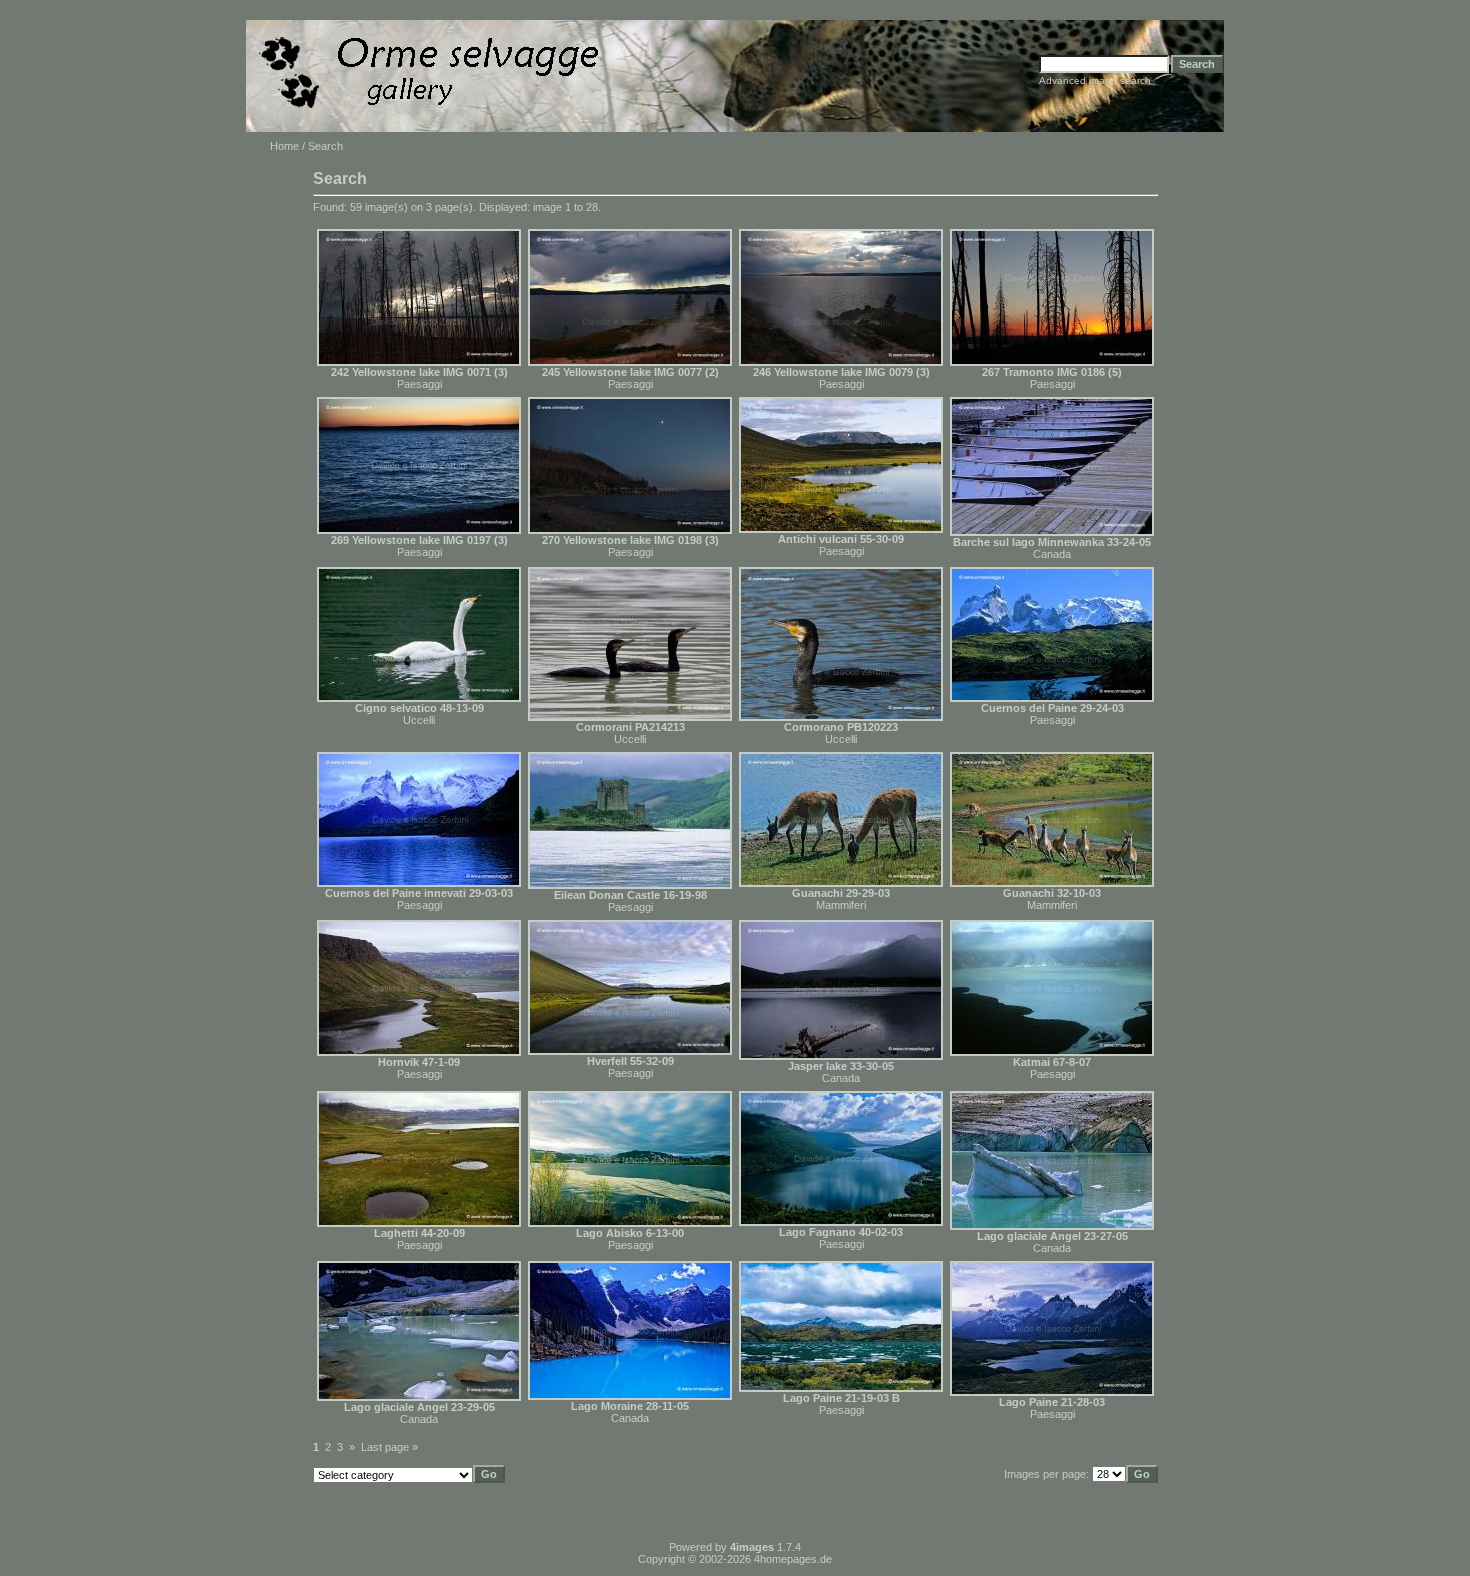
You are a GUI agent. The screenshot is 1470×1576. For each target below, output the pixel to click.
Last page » (389, 1447)
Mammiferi (841, 905)
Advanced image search (1095, 80)
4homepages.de (793, 1559)
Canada (1052, 554)
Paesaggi (419, 384)
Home (284, 146)
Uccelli (419, 720)
